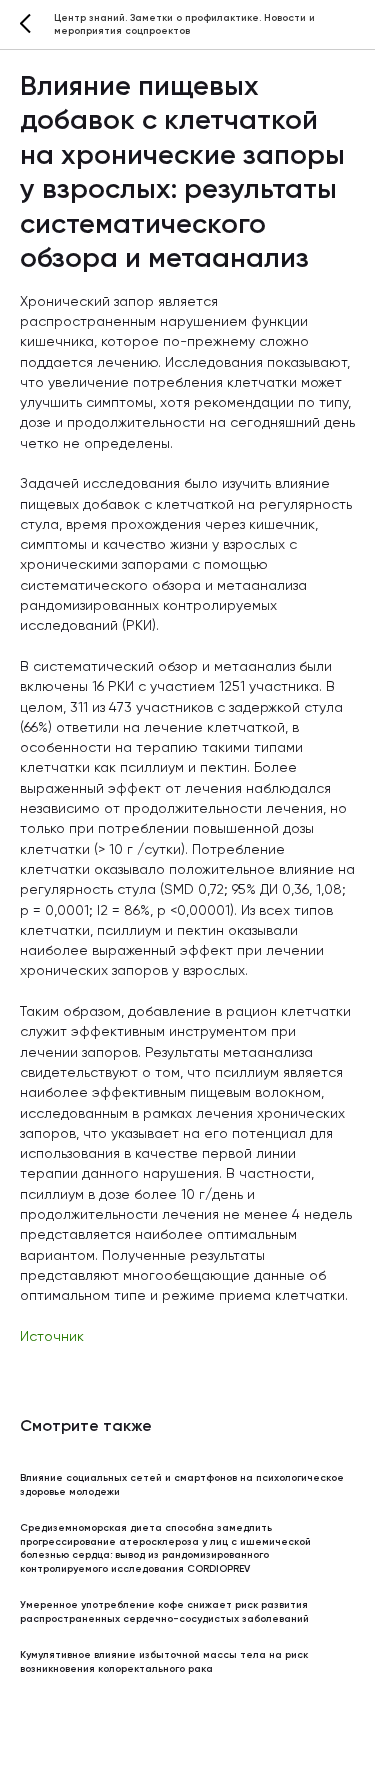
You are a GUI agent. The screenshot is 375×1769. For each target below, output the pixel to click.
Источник (52, 1337)
